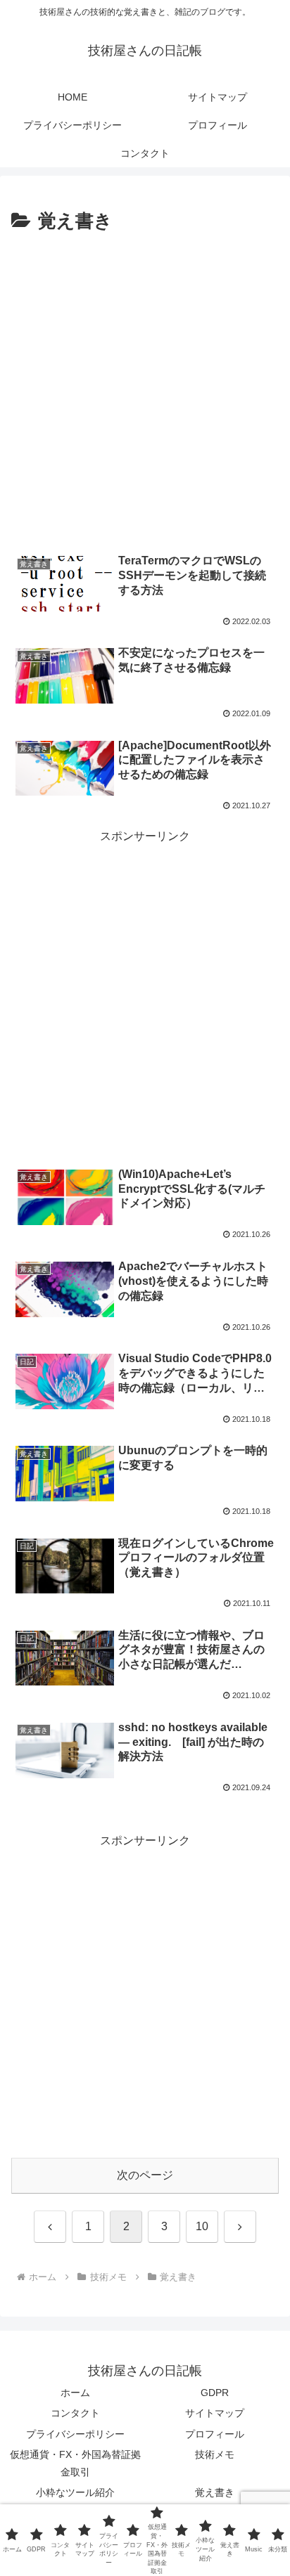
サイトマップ (215, 2413)
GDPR (215, 2393)
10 (202, 2226)
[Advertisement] (145, 389)
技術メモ (215, 2454)
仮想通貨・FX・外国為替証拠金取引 (75, 2463)
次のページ (145, 2175)
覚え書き (215, 2492)
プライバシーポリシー (75, 2434)
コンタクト (75, 2413)
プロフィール (215, 2434)
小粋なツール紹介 (75, 2492)
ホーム (75, 2393)
